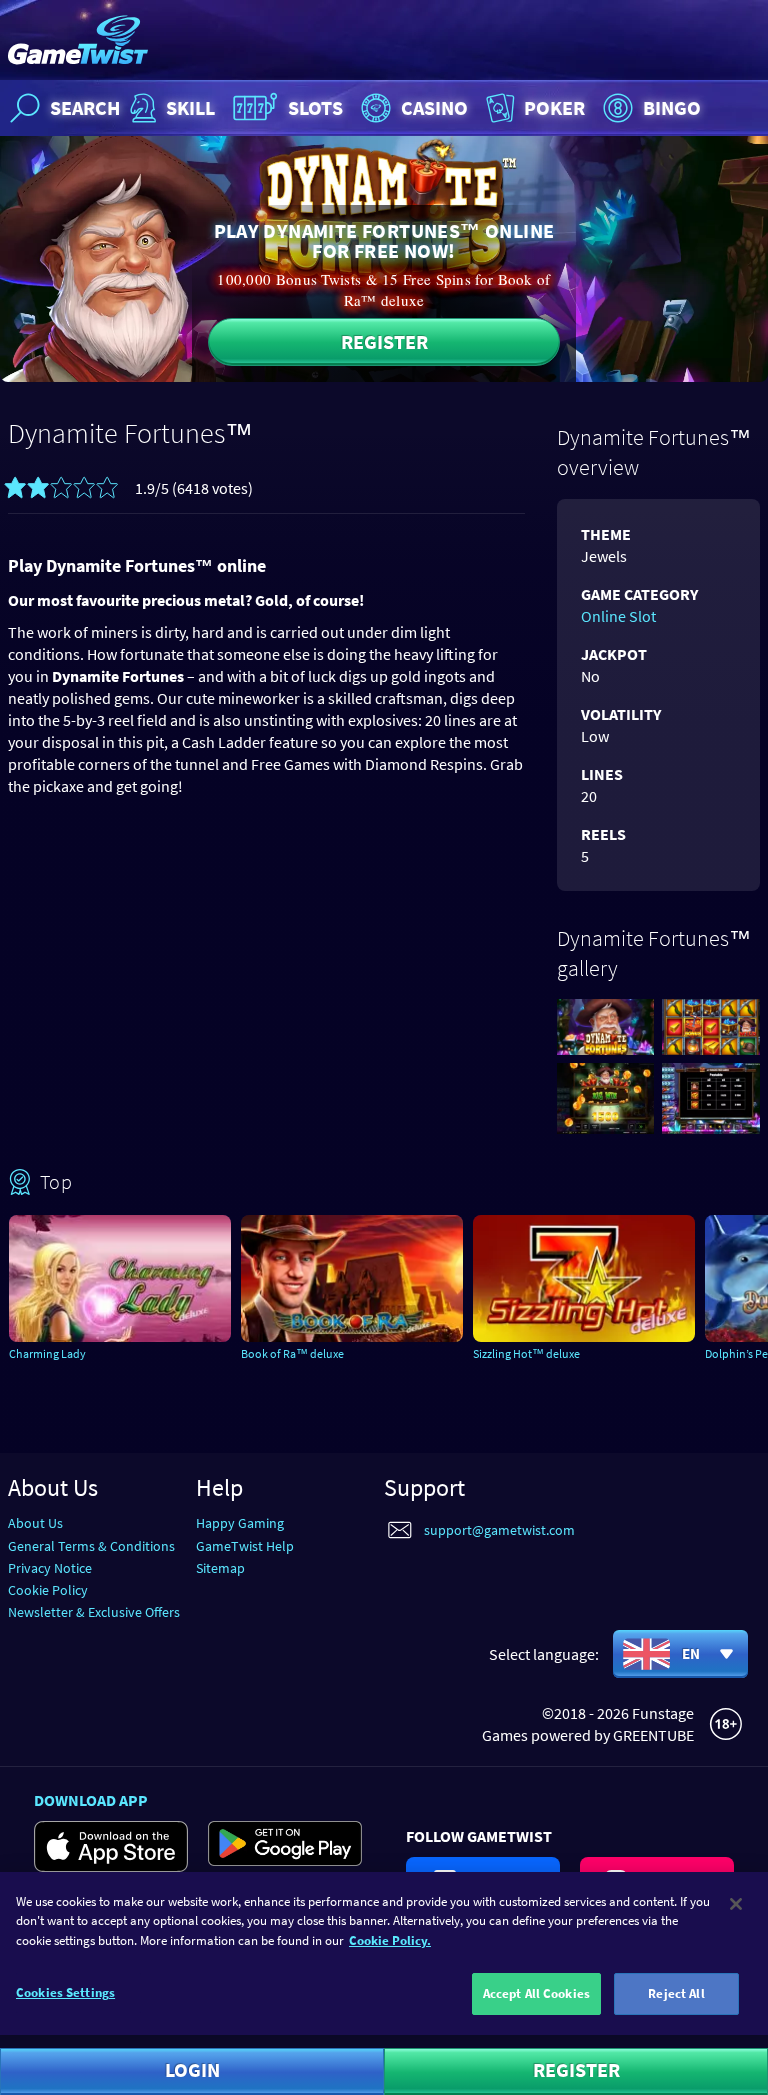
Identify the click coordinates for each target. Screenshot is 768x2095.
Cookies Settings (65, 1992)
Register (384, 341)
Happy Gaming (240, 1523)
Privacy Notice (50, 1568)
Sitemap (220, 1568)
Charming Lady (47, 1353)
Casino (434, 107)
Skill (190, 107)
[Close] (736, 1904)
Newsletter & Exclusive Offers (94, 1612)
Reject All (676, 1993)
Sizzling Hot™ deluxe (526, 1353)
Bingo (672, 107)
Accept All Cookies (536, 1993)
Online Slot (618, 616)
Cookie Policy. (390, 1940)
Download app (91, 1800)
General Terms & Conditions (91, 1546)
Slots (315, 107)
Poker (554, 107)
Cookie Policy (48, 1590)
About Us (35, 1523)
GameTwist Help (245, 1546)
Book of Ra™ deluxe (292, 1353)
